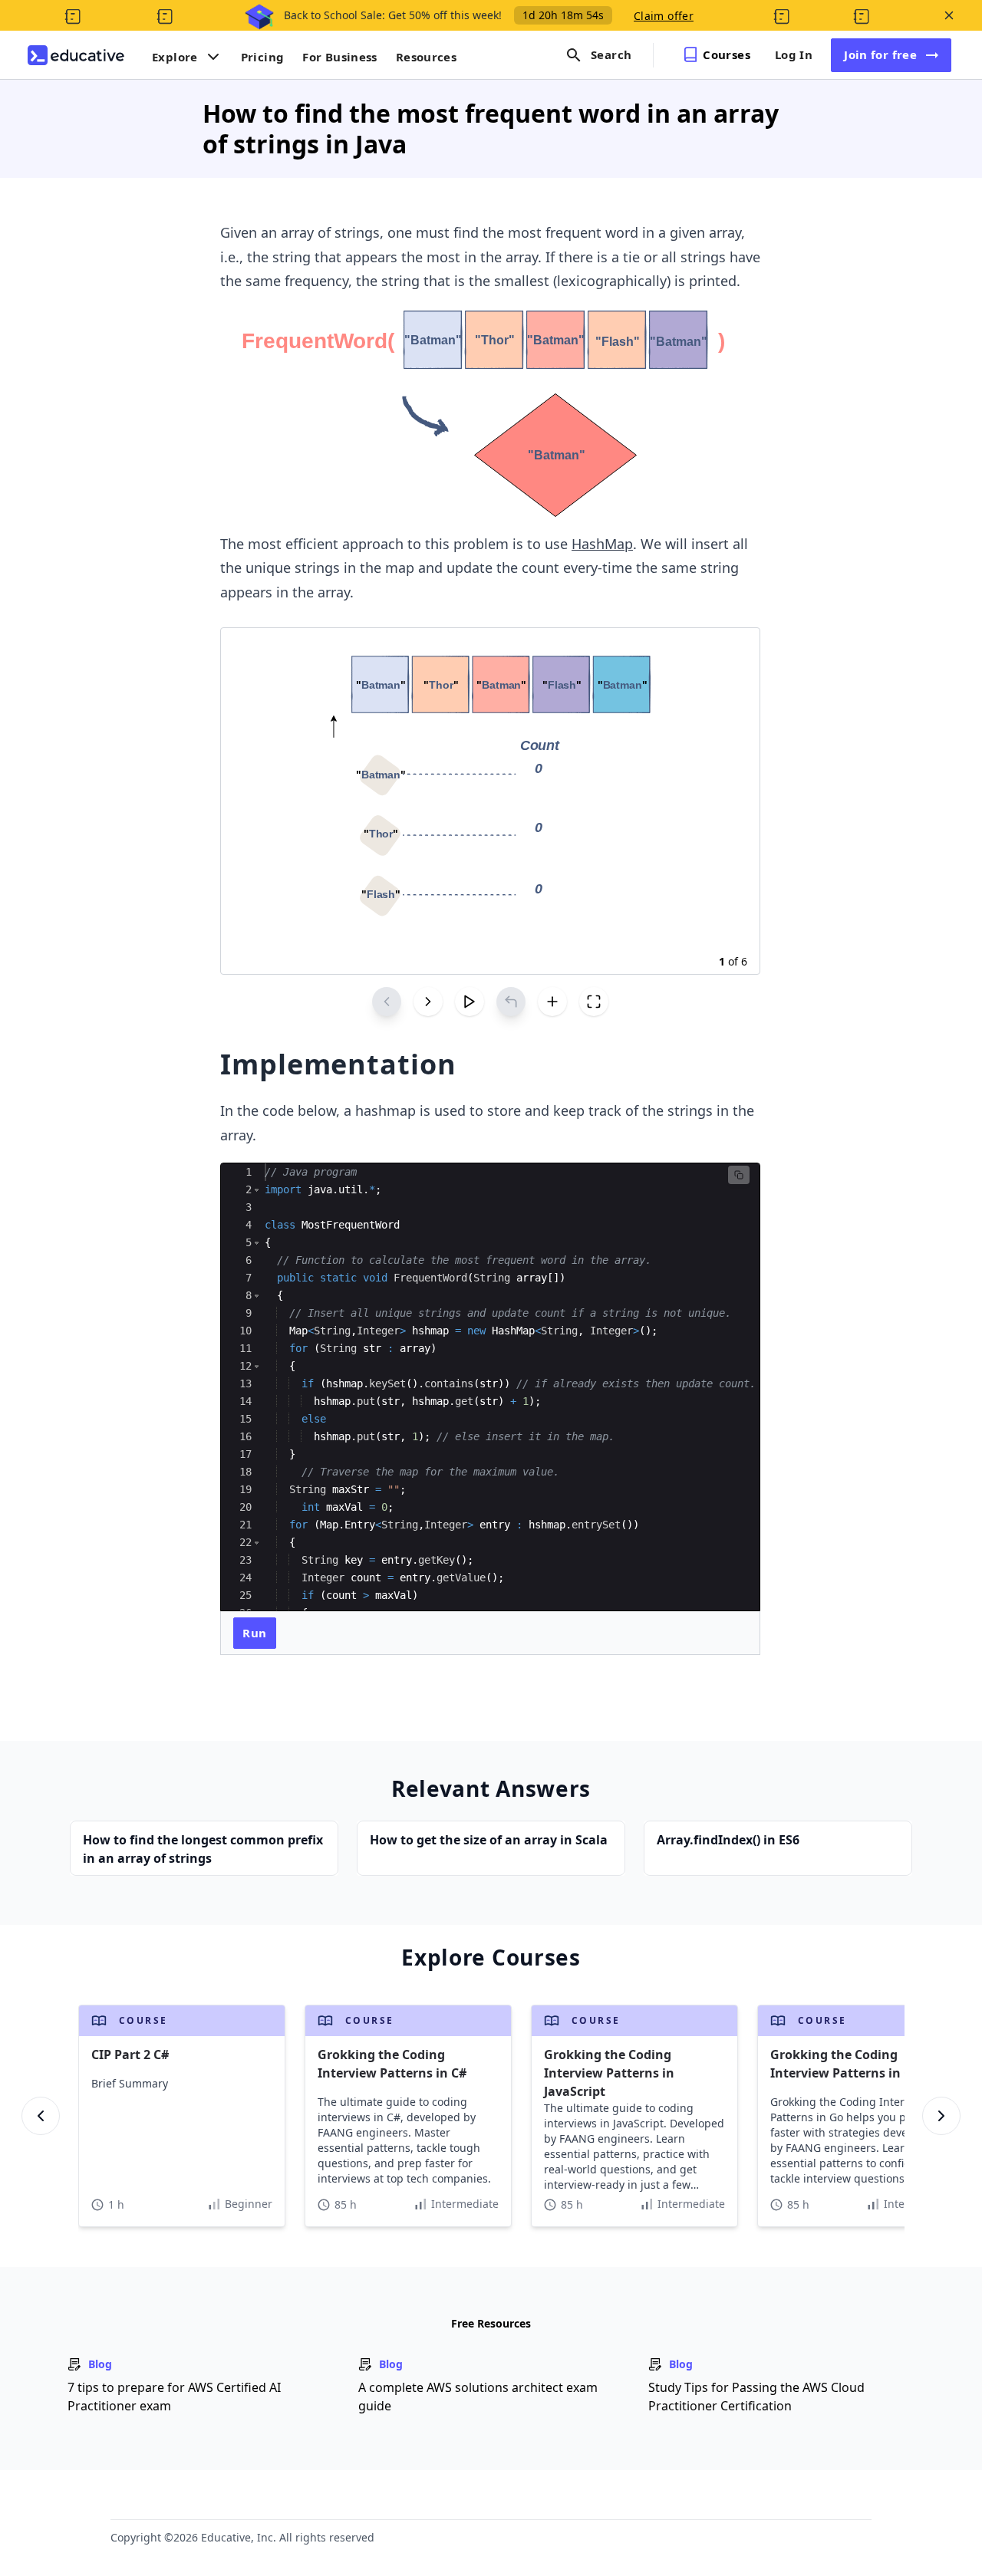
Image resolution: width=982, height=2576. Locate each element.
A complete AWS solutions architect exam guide (478, 2397)
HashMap (602, 544)
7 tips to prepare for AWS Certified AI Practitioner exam (174, 2397)
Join (880, 54)
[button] (257, 1190)
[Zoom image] (491, 413)
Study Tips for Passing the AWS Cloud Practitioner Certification (756, 2397)
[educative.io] (76, 55)
